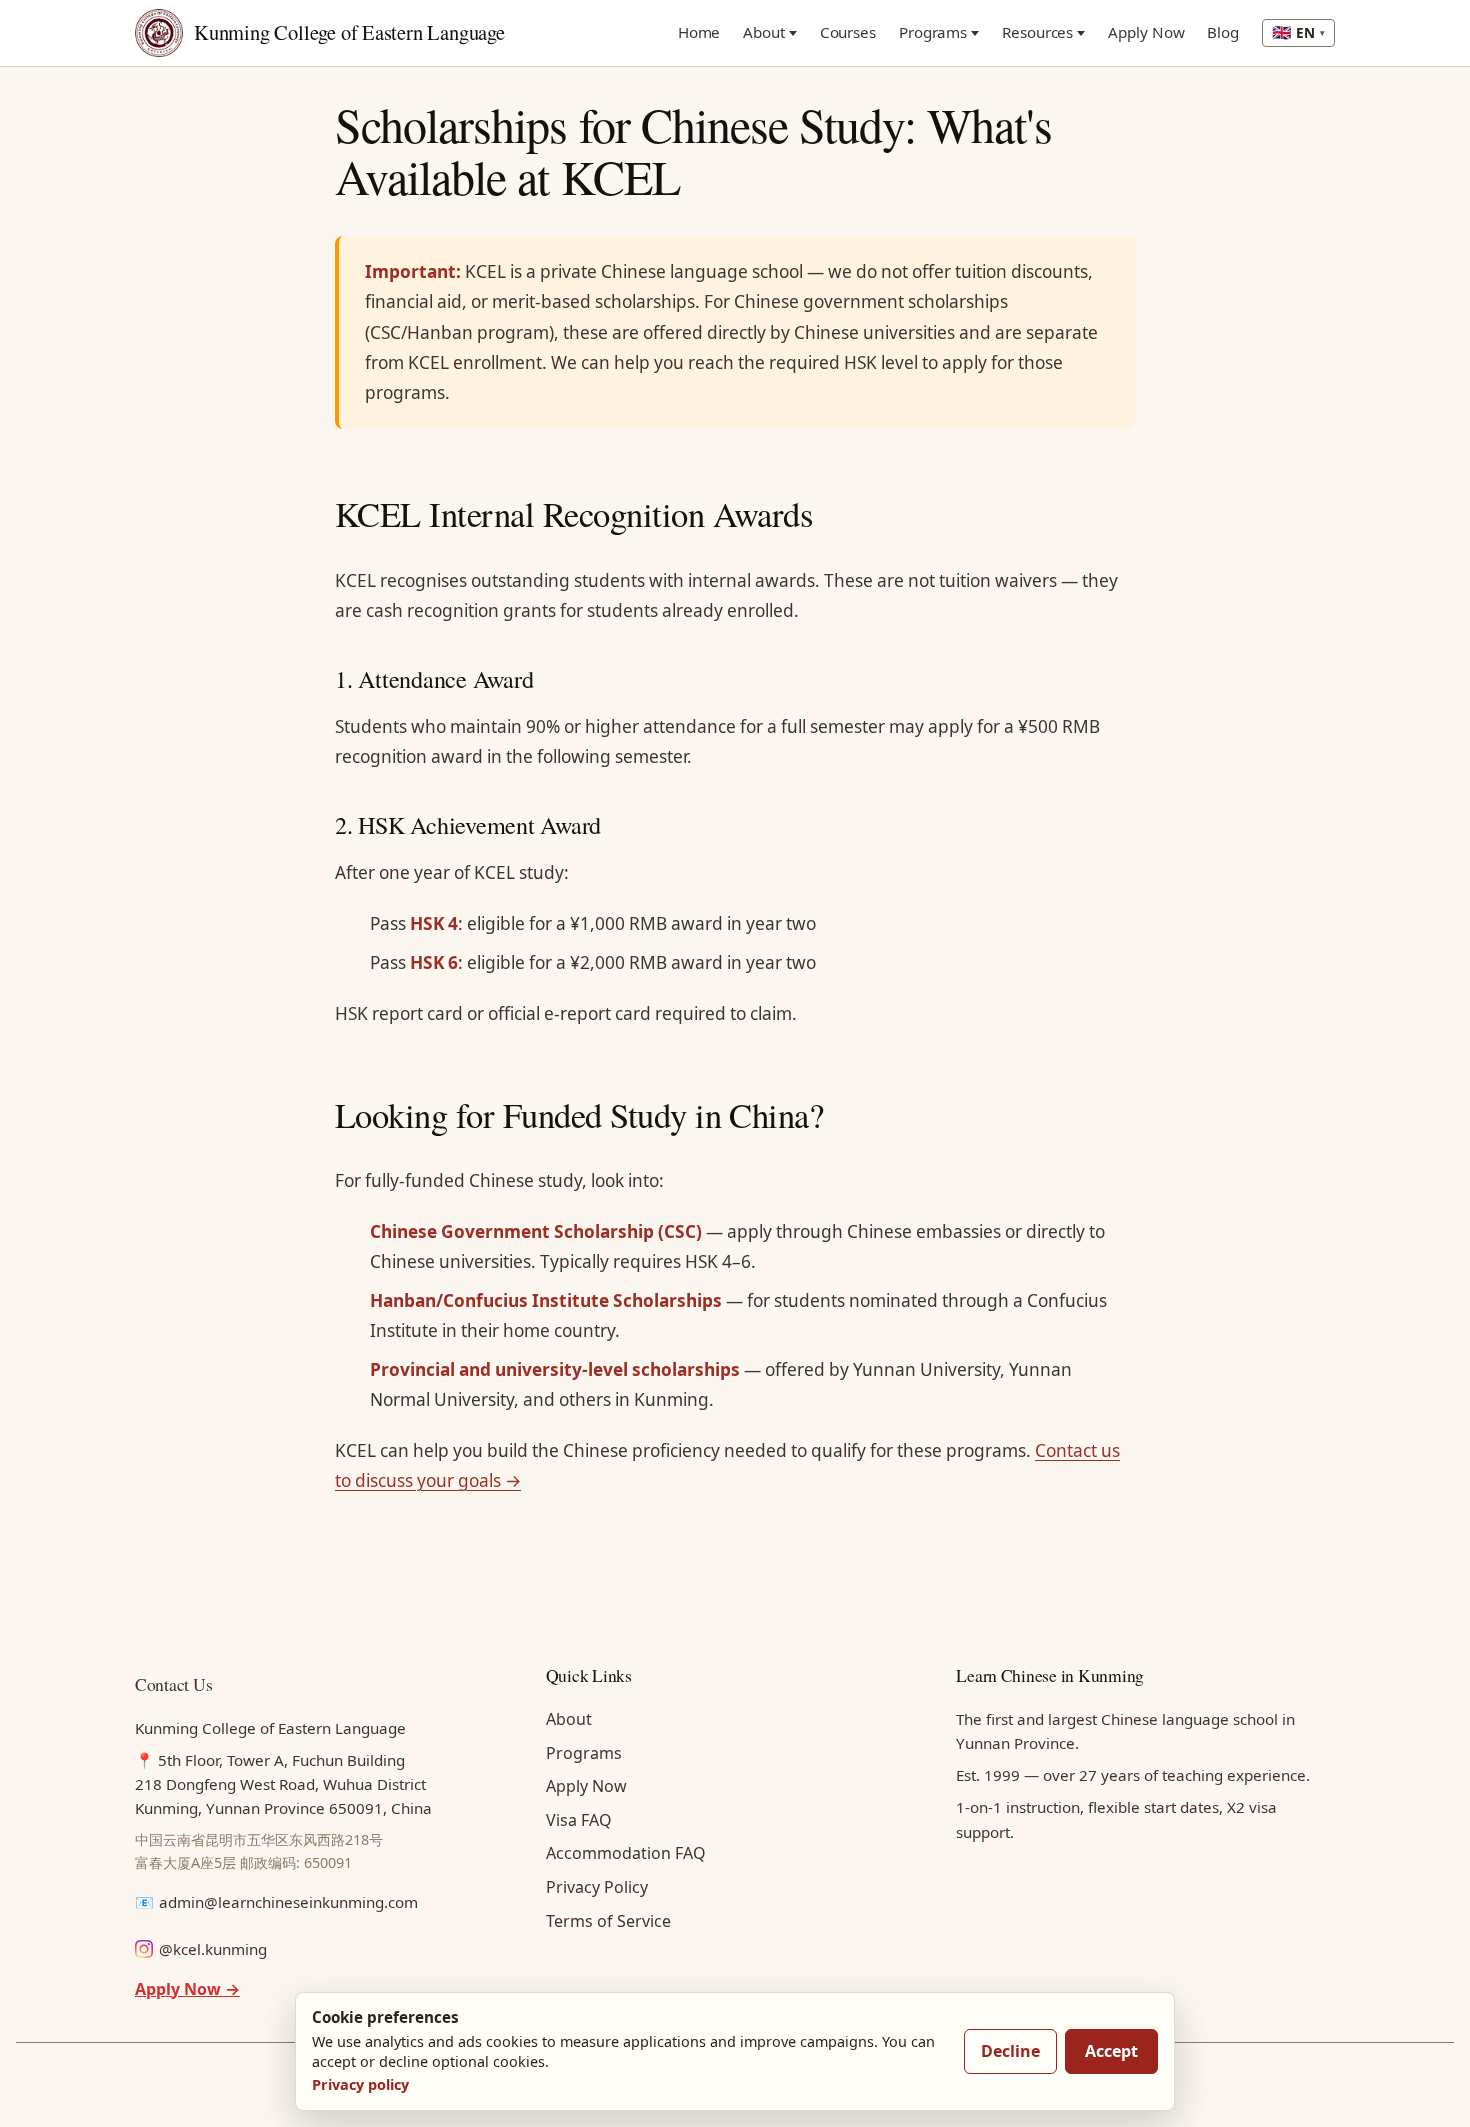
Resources (1037, 32)
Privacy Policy (597, 1887)
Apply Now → (187, 1989)
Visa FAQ (579, 1820)
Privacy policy (360, 2084)
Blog (1223, 32)
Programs (933, 32)
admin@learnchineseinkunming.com (288, 1902)
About (764, 32)
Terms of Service (608, 1921)
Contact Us (173, 1684)
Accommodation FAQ (626, 1853)
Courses (848, 32)
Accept (1111, 2051)
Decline (1010, 2051)
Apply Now (1146, 32)
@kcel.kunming (213, 1949)
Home (699, 32)
